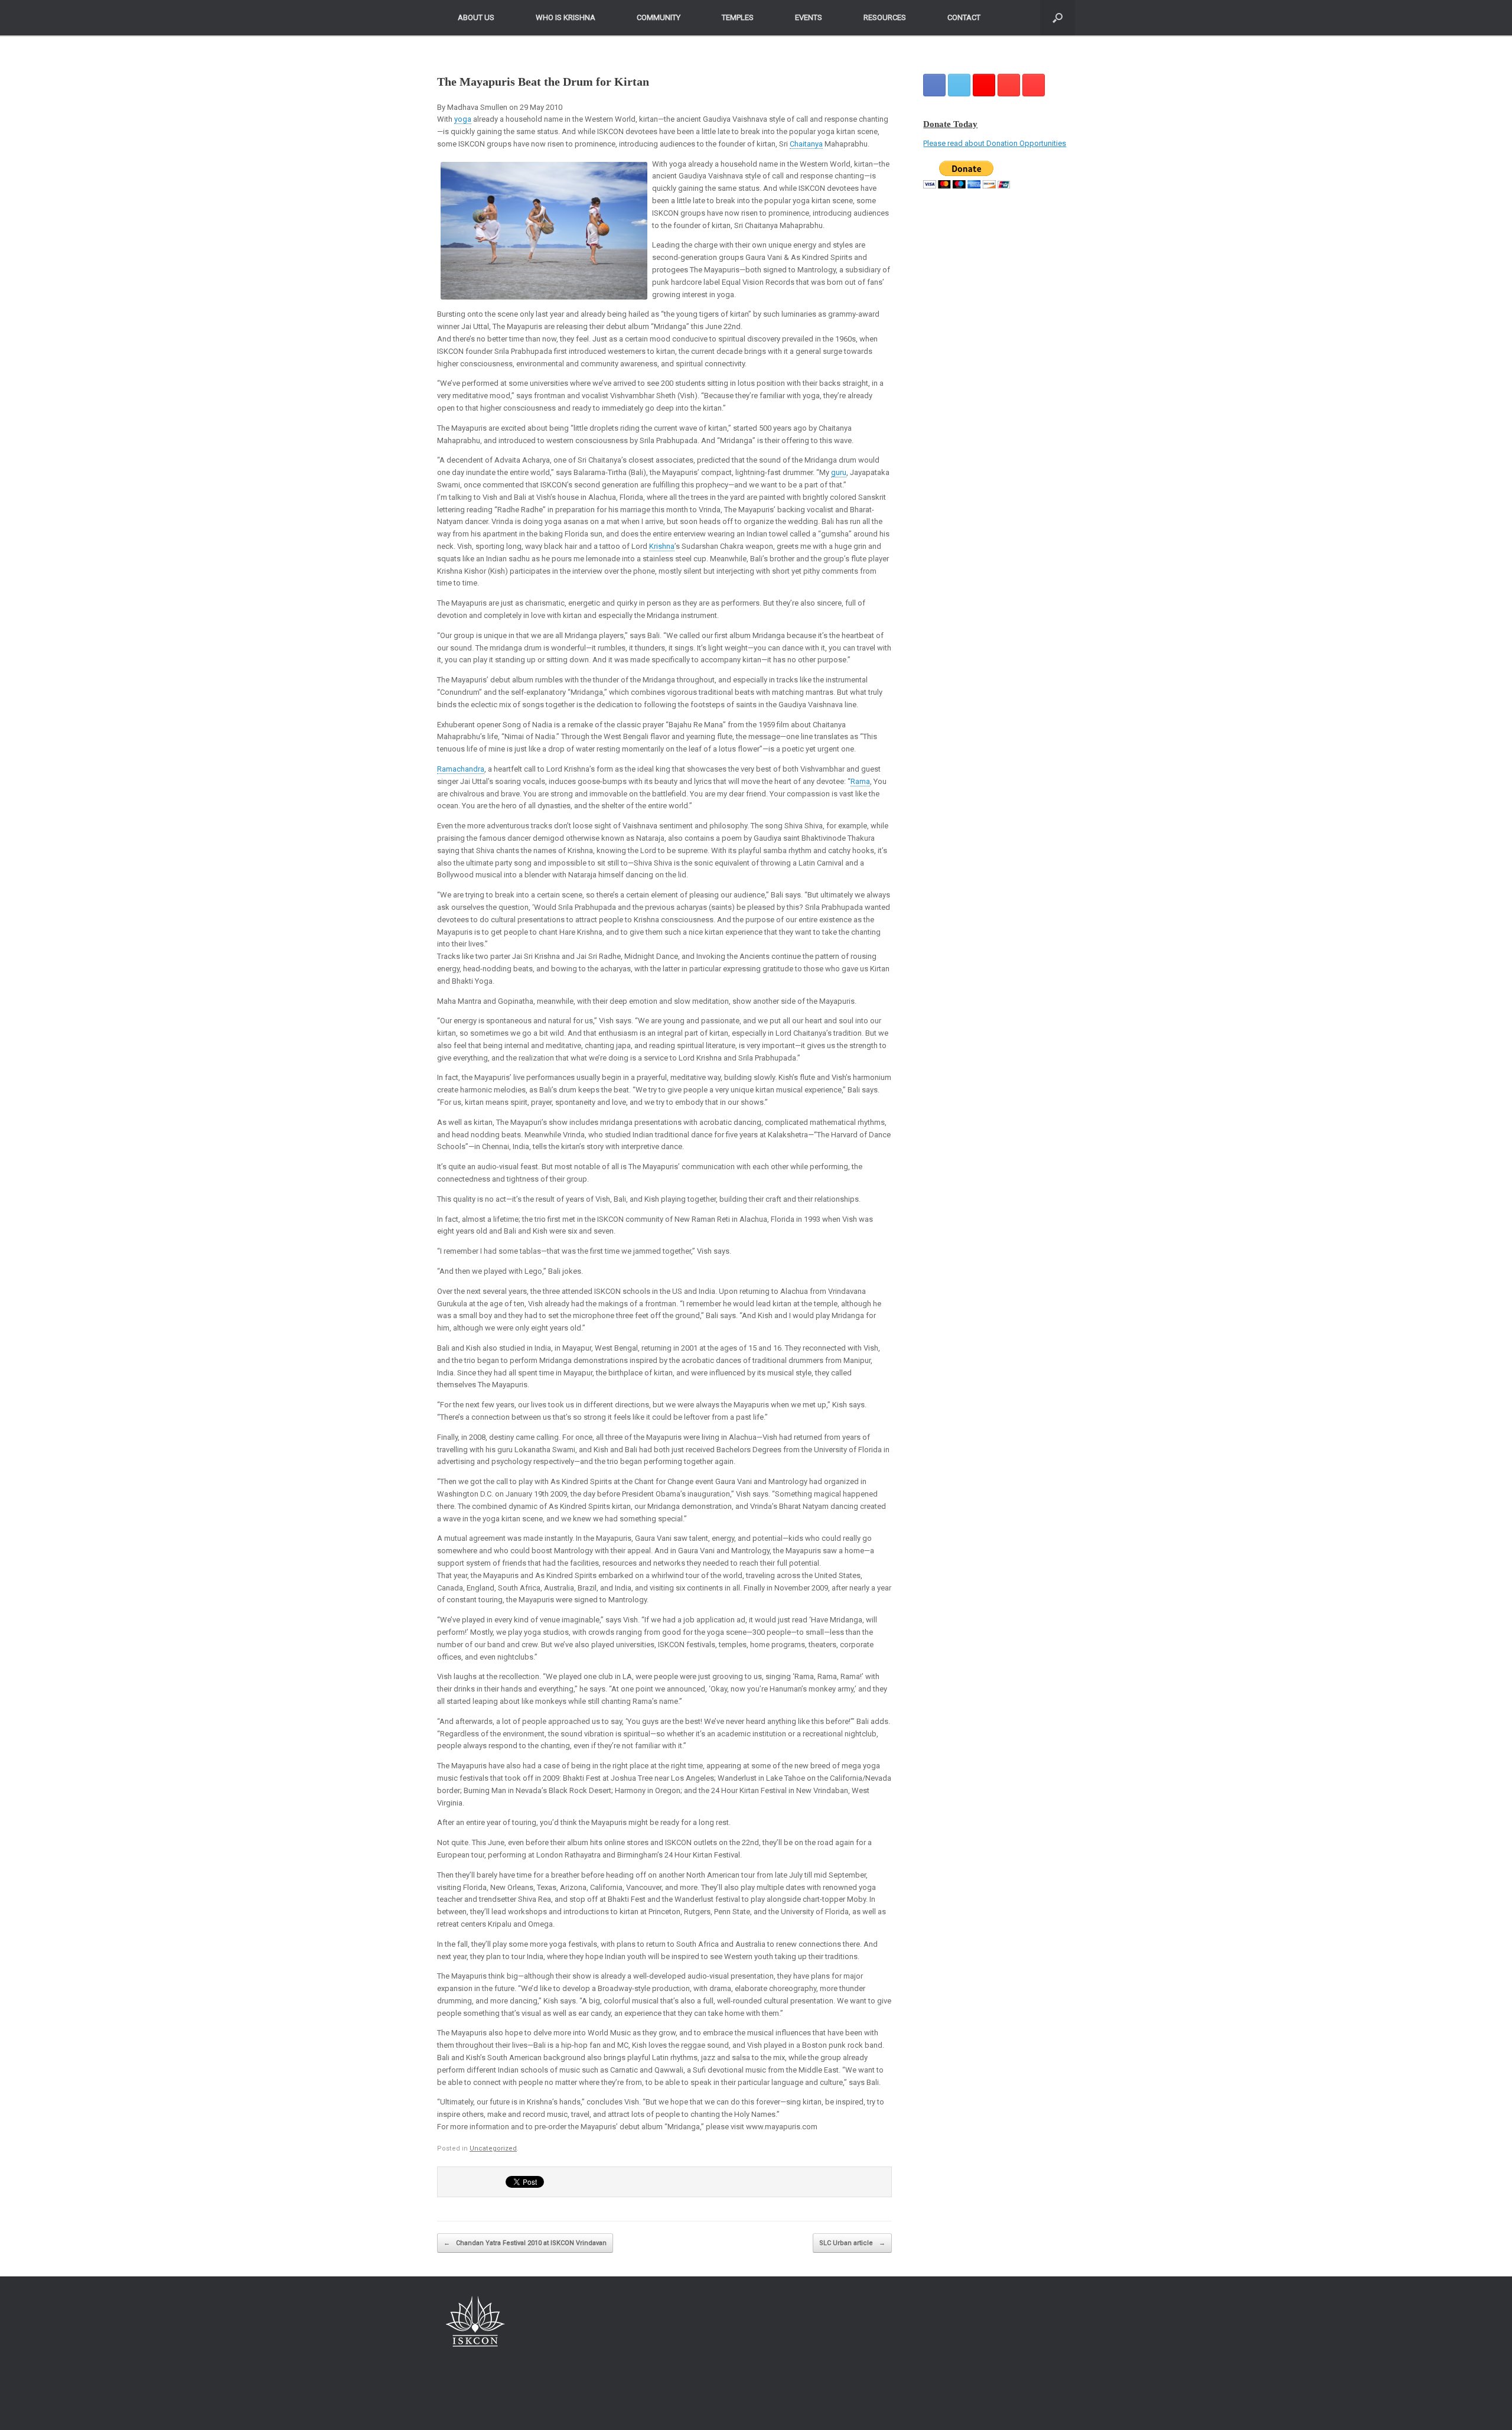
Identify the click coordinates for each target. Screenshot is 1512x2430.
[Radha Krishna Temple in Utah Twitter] (959, 85)
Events (809, 17)
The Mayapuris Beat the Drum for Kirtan (543, 82)
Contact (964, 17)
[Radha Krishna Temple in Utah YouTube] (1034, 85)
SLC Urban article (852, 2243)
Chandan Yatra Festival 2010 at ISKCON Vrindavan (525, 2243)
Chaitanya (806, 144)
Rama (860, 781)
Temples (738, 17)
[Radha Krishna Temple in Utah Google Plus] (984, 85)
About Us (476, 17)
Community (659, 17)
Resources (885, 17)
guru (839, 472)
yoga (463, 119)
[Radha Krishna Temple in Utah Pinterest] (1009, 85)
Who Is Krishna (566, 17)
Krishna (662, 546)
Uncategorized (493, 2148)
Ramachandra (461, 769)
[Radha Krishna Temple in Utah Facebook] (934, 85)
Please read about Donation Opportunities (995, 143)
